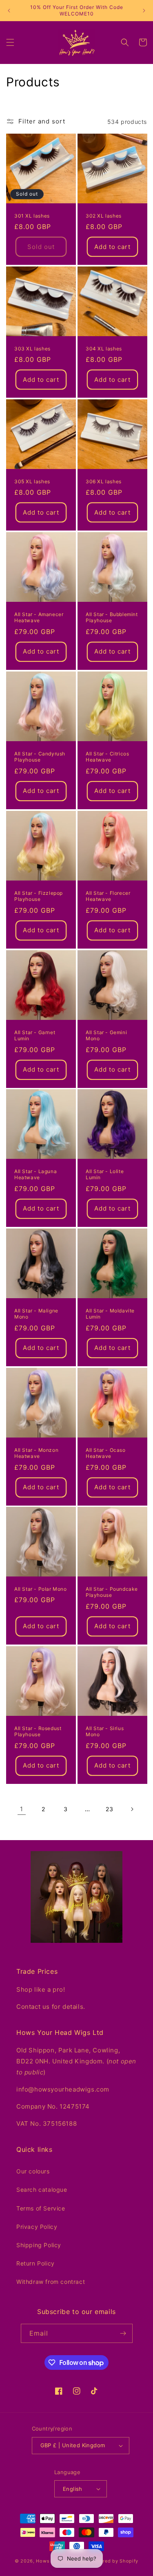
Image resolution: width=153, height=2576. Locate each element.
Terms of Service (41, 2208)
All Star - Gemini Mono (106, 1035)
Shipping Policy (39, 2245)
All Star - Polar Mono (41, 1589)
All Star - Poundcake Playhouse (112, 1592)
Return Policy (35, 2263)
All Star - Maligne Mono (36, 1313)
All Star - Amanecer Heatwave (39, 618)
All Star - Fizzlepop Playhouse (39, 896)
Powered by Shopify (114, 2561)
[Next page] (132, 1809)
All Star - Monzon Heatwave (36, 1453)
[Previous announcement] (9, 11)
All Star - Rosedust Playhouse (38, 1731)
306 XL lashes (104, 481)
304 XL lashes (104, 349)
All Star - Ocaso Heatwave (106, 1453)
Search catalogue (42, 2190)
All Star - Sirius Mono (105, 1731)
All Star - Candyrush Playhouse (40, 757)
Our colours (33, 2171)
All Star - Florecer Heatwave (108, 896)
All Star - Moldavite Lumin (110, 1313)
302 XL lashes (104, 216)
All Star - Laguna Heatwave (35, 1175)
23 (109, 1809)
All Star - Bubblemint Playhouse (112, 618)
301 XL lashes (32, 216)
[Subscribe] (123, 2333)
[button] (10, 42)
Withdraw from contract (51, 2282)
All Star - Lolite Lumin (105, 1175)
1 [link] (22, 1809)
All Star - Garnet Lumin (35, 1035)
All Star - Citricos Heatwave (107, 757)
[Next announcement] (144, 11)
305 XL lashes (32, 481)
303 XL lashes (32, 349)
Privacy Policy (37, 2227)
